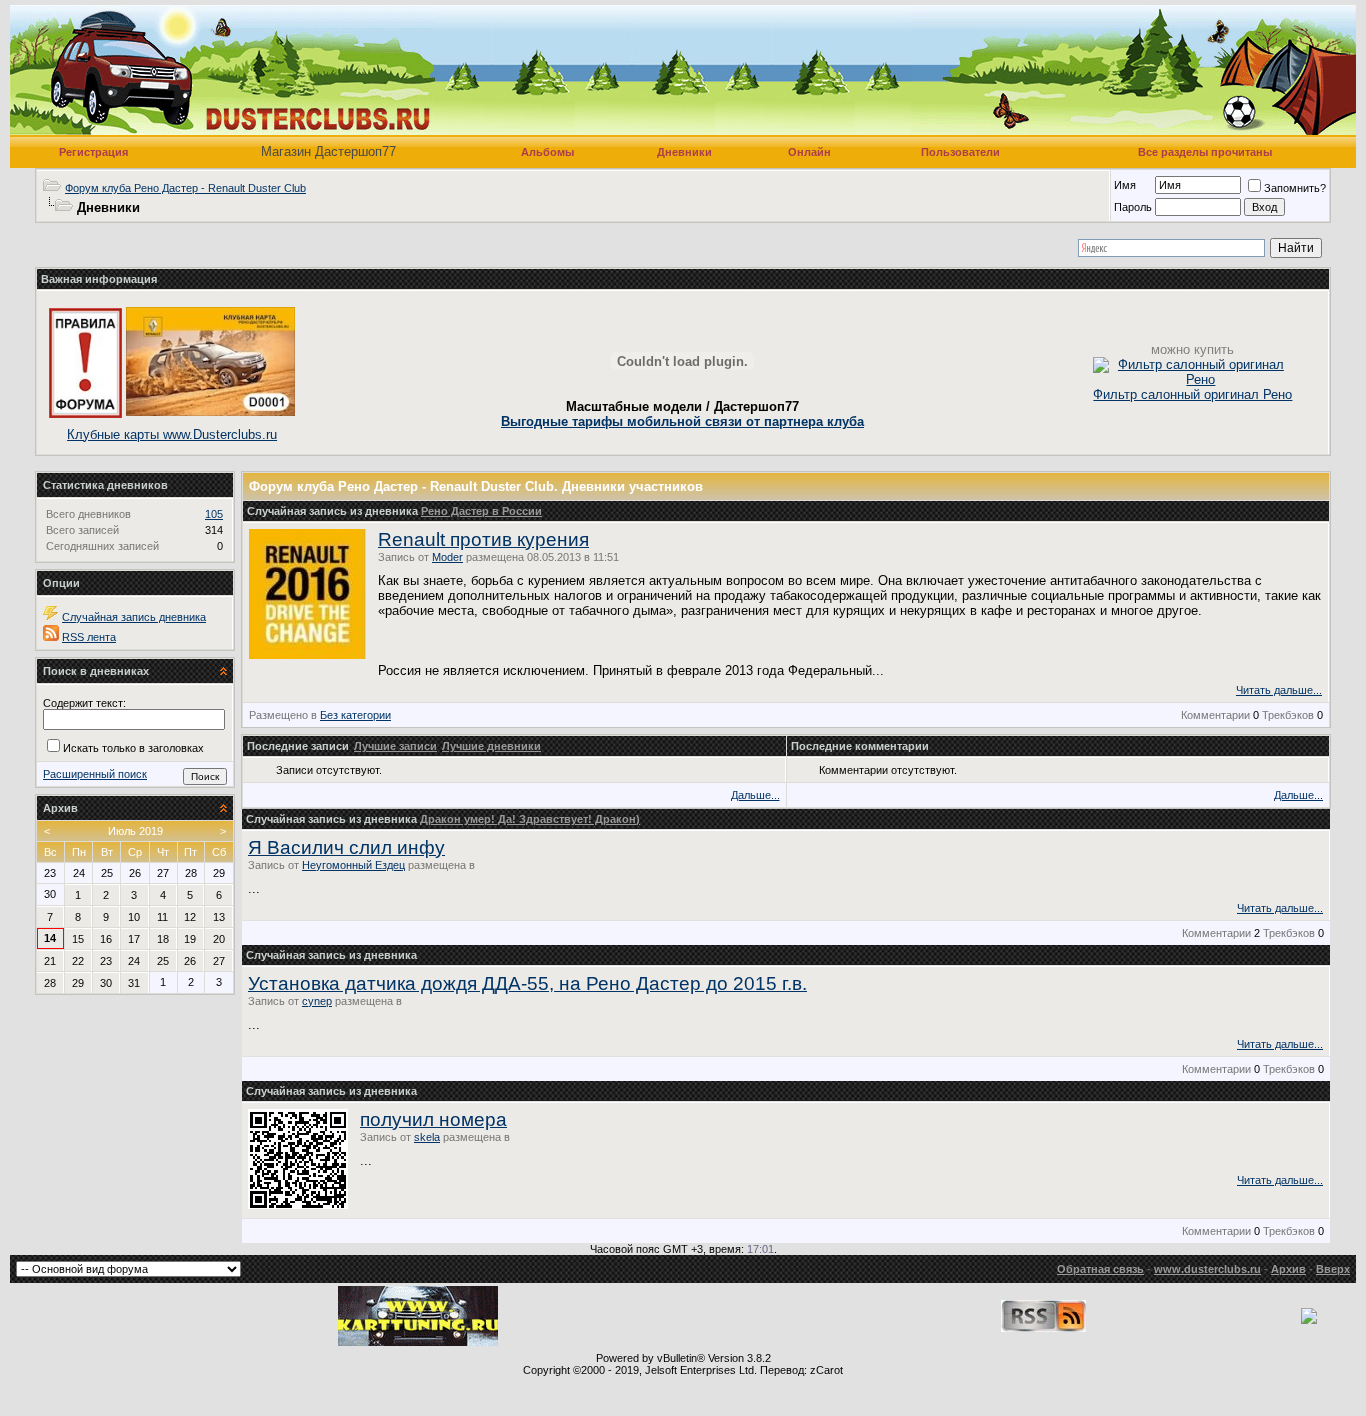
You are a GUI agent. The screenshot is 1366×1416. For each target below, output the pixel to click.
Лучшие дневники (491, 746)
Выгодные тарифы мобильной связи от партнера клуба (682, 421)
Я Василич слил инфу (346, 847)
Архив (1288, 1269)
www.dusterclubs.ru (1207, 1269)
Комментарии (1215, 715)
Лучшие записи (395, 746)
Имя (1125, 185)
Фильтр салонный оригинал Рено (1192, 394)
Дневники (684, 152)
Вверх (1333, 1269)
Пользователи (960, 152)
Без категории (355, 715)
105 (214, 514)
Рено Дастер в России (481, 511)
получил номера (433, 1119)
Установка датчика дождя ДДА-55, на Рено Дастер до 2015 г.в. (527, 983)
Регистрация (93, 152)
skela (427, 1137)
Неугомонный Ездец (353, 865)
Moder (447, 557)
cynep (317, 1001)
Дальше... (755, 795)
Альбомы (547, 152)
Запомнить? (1295, 188)
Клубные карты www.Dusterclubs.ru (172, 434)
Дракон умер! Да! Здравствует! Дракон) (530, 819)
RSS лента (89, 637)
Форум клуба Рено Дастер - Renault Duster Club (185, 188)
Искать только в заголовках (133, 748)
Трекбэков (1288, 715)
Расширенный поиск (95, 774)
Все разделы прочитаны (1205, 152)
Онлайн (809, 152)
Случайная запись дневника (134, 617)
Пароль (1133, 207)
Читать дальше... (1279, 690)
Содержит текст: (84, 703)
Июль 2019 (135, 831)
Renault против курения (483, 539)
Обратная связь (1100, 1269)
